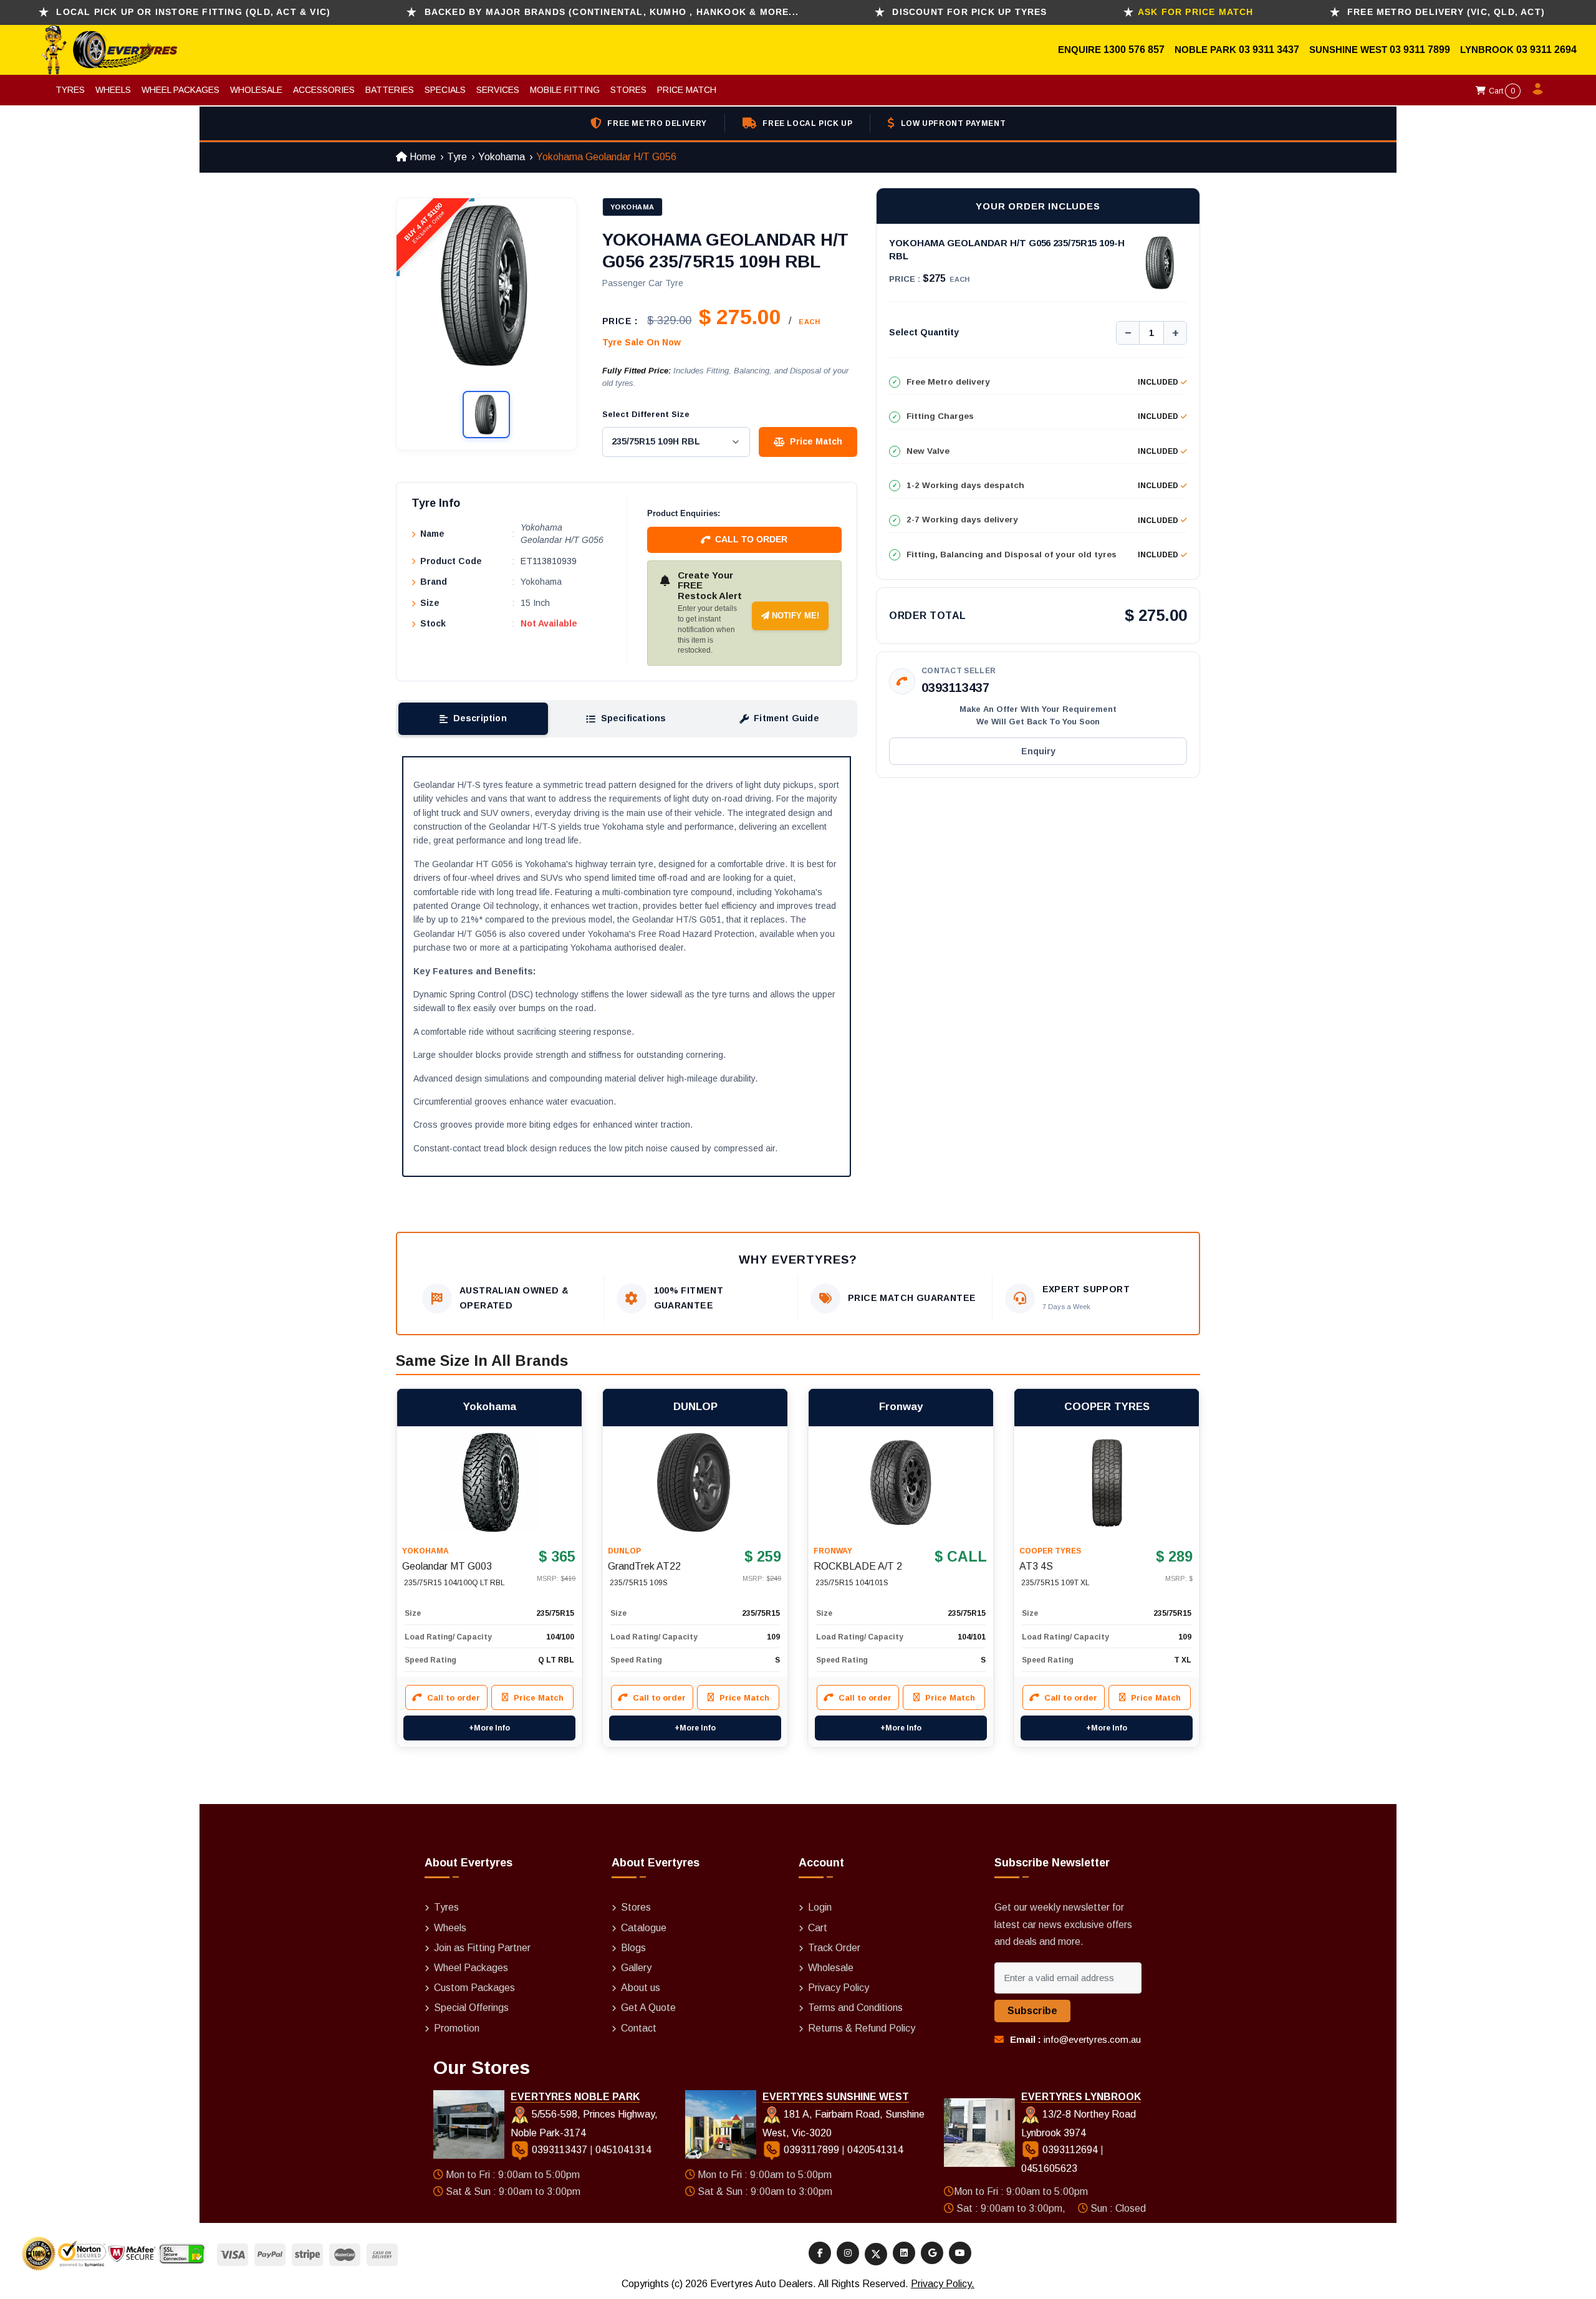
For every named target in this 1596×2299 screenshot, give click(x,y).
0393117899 (811, 2150)
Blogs (633, 1948)
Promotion (457, 2028)
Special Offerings (471, 2008)
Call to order (751, 539)
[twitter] (876, 2254)
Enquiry (1038, 751)
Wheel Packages (180, 90)
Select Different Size (646, 414)
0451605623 (1049, 2168)
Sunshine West (1349, 50)
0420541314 (875, 2150)
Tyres (70, 90)
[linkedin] (904, 2253)
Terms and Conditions (855, 2008)
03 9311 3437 (1269, 50)
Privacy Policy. (943, 2284)
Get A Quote (648, 2008)
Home (421, 157)
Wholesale (256, 90)
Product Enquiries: (684, 513)
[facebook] (820, 2253)
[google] (932, 2253)
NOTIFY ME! (794, 616)
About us (641, 1988)
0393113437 (955, 688)
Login (820, 1907)
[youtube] (960, 2253)
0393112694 (1070, 2150)
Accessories (324, 90)
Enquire (1081, 50)
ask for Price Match (1196, 12)
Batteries (390, 90)
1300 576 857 (1134, 50)
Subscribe (1032, 2011)
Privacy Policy (839, 1988)
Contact (639, 2028)
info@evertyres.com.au (1092, 2039)
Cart (1501, 91)
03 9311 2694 (1546, 50)
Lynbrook (1488, 50)
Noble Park (1207, 50)
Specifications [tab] (634, 718)
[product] (489, 1482)
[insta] (848, 2253)
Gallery (636, 1968)
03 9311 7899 (1420, 50)
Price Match (687, 90)
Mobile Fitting (565, 90)
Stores (628, 90)
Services (498, 90)
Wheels (113, 90)
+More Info (489, 1728)
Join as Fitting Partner (482, 1948)
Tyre (457, 157)
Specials (445, 90)
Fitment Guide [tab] (786, 718)
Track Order (834, 1948)
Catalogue (644, 1928)
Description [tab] (480, 718)
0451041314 (623, 2150)
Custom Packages (474, 1988)
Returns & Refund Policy (862, 2028)
